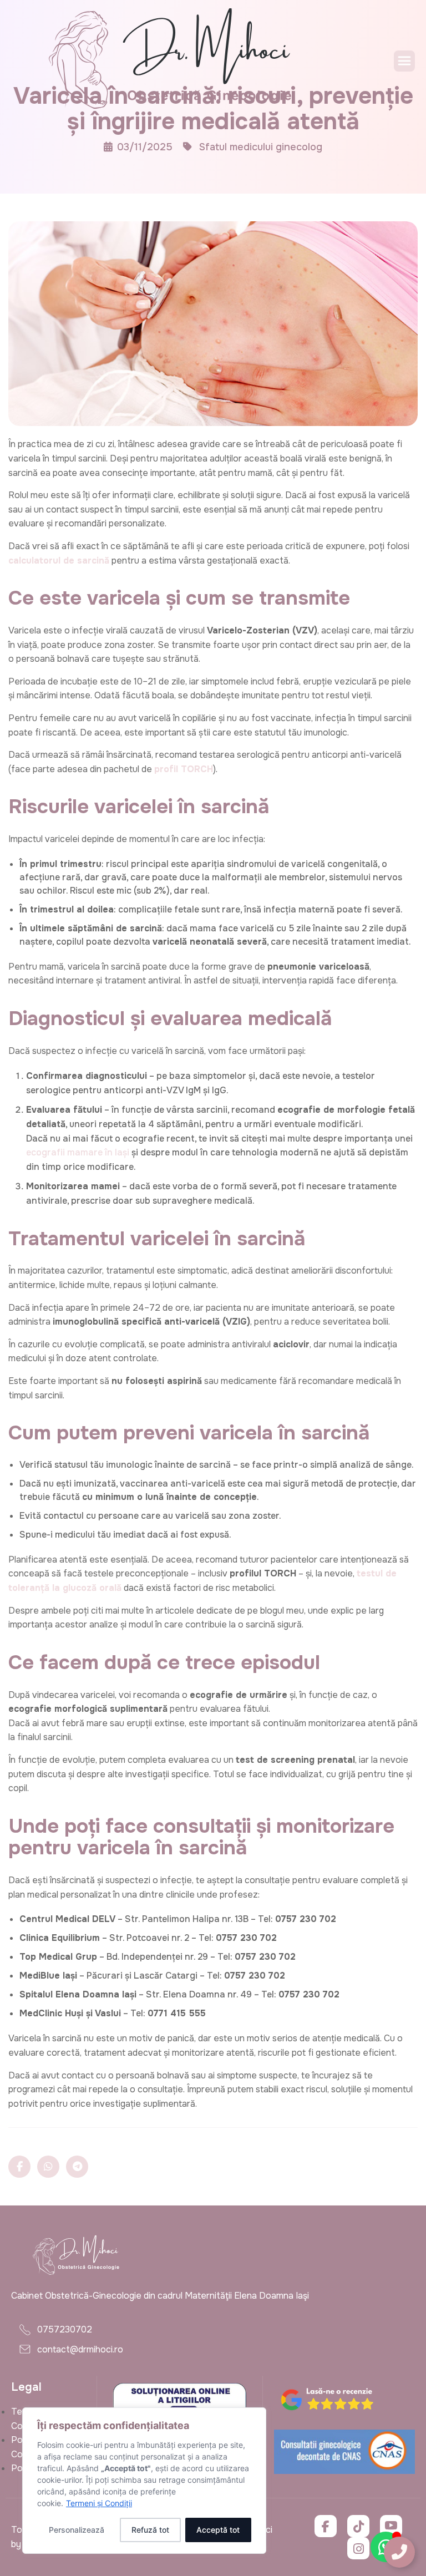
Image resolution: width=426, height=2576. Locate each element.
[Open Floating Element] (399, 2552)
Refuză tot (150, 2530)
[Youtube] (391, 2526)
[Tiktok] (358, 2526)
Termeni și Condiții (99, 2503)
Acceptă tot (218, 2530)
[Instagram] (358, 2548)
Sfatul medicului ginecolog (261, 147)
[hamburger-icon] (404, 61)
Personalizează (77, 2530)
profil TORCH (184, 769)
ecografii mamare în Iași (78, 1152)
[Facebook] (326, 2526)
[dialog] (144, 2481)
